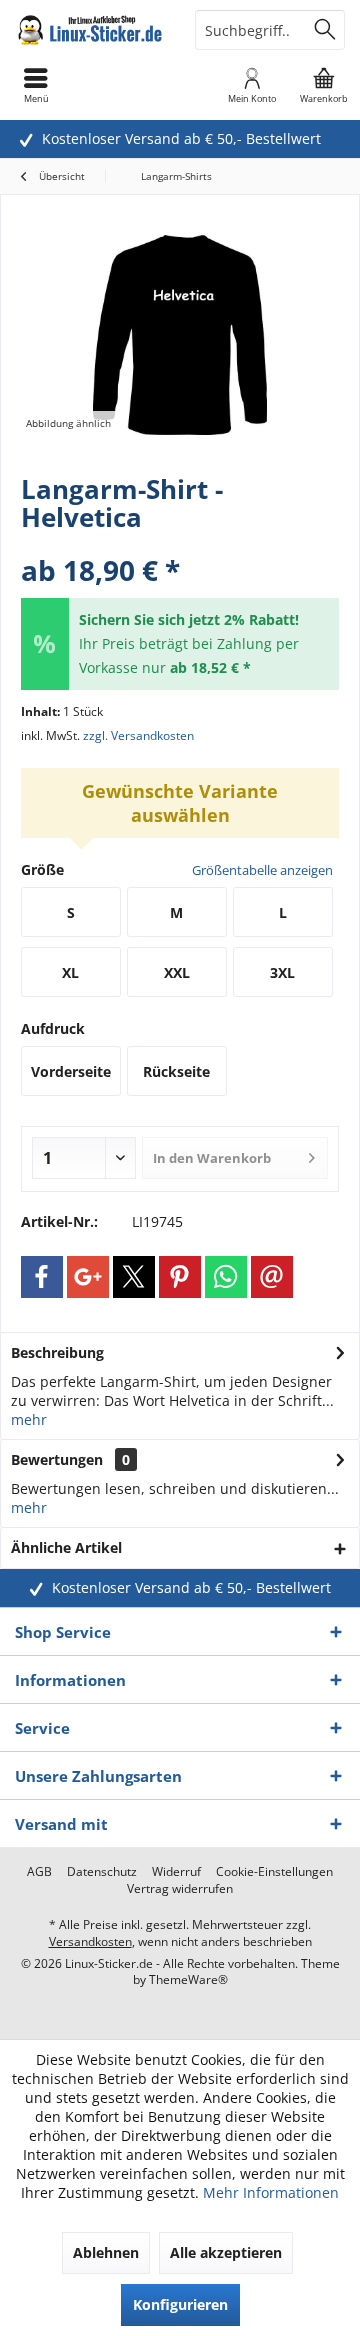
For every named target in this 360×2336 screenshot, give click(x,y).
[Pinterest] (180, 1277)
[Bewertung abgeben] (180, 543)
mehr (29, 1419)
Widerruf (176, 1872)
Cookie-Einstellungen (274, 1872)
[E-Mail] (272, 1277)
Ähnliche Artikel (66, 1547)
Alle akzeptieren (226, 2252)
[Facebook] (42, 1277)
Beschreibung (57, 1352)
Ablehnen (106, 2252)
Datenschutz (102, 1872)
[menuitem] (324, 85)
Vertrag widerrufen (180, 1889)
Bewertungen (57, 1459)
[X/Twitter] (134, 1277)
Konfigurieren (180, 2304)
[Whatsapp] (226, 1277)
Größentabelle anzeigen (262, 870)
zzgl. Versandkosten (138, 735)
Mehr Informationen (271, 2192)
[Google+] (88, 1277)
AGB (39, 1872)
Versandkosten (90, 1941)
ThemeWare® (188, 1979)
